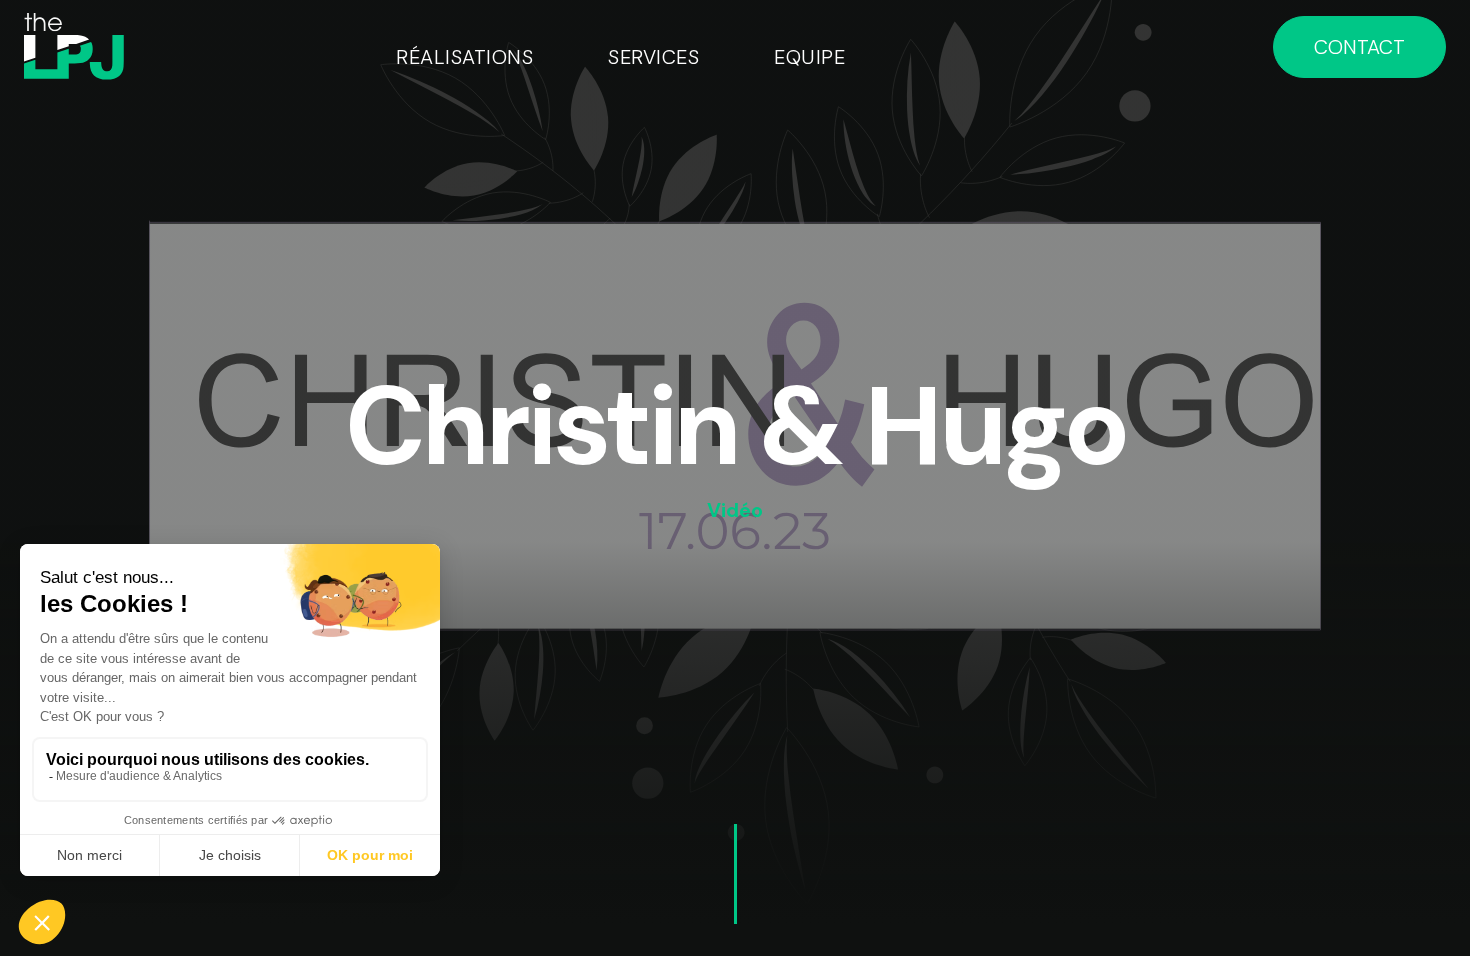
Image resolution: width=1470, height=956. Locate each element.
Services (653, 57)
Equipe (809, 57)
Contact (1359, 47)
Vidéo (735, 510)
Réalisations (464, 57)
